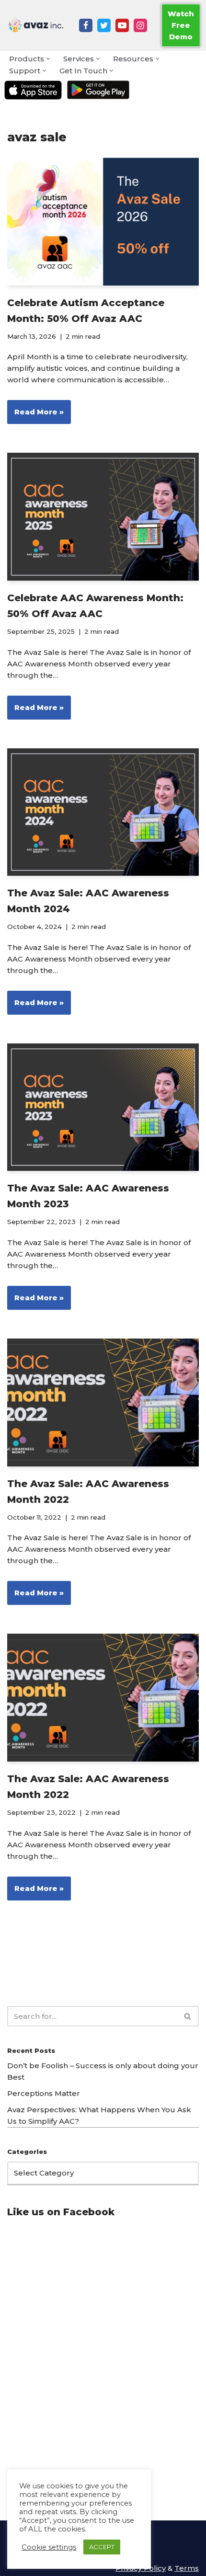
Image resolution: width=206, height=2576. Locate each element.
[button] (48, 59)
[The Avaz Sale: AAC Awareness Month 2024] (103, 812)
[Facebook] (86, 25)
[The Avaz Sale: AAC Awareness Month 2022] (103, 1402)
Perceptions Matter (44, 2093)
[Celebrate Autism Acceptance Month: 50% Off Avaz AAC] (103, 222)
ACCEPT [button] (102, 2547)
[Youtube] (122, 25)
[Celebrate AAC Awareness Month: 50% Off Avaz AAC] (103, 517)
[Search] (188, 2016)
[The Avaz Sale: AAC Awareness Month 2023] (103, 1107)
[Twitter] (104, 25)
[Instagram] (140, 25)
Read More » (35, 415)
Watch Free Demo (181, 25)
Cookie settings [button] (49, 2547)
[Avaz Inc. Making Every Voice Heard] (36, 25)
